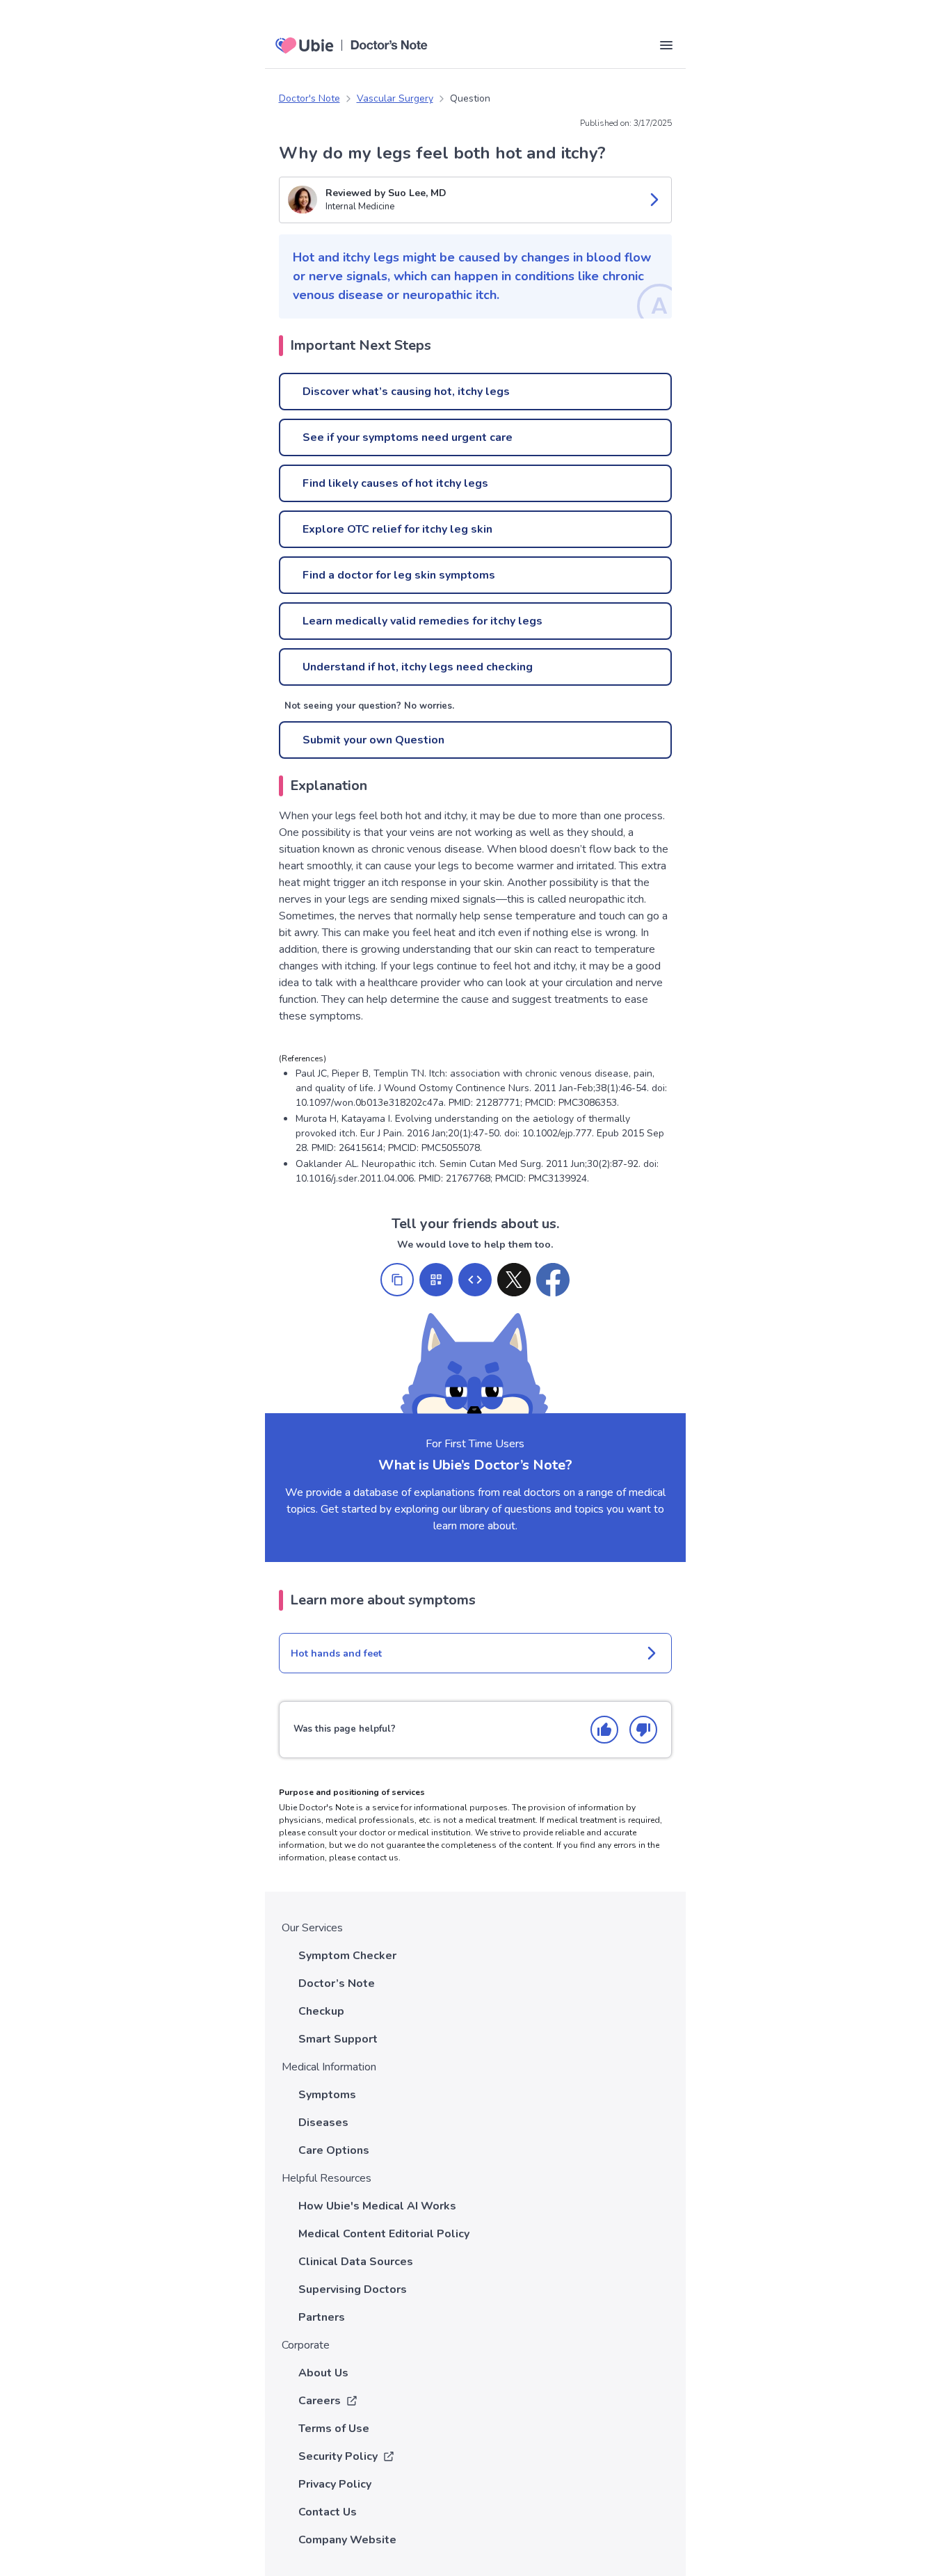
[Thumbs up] (604, 1730)
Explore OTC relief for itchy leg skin (397, 529)
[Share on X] (514, 1280)
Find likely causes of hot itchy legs (395, 483)
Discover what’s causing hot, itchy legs (406, 392)
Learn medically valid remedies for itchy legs (422, 621)
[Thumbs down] (643, 1730)
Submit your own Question (373, 740)
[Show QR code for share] (436, 1280)
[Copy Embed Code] (475, 1280)
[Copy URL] (397, 1280)
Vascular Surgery (395, 98)
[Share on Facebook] (553, 1280)
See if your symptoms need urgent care (408, 437)
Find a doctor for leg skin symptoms (399, 575)
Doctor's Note (309, 98)
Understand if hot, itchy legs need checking (418, 667)
